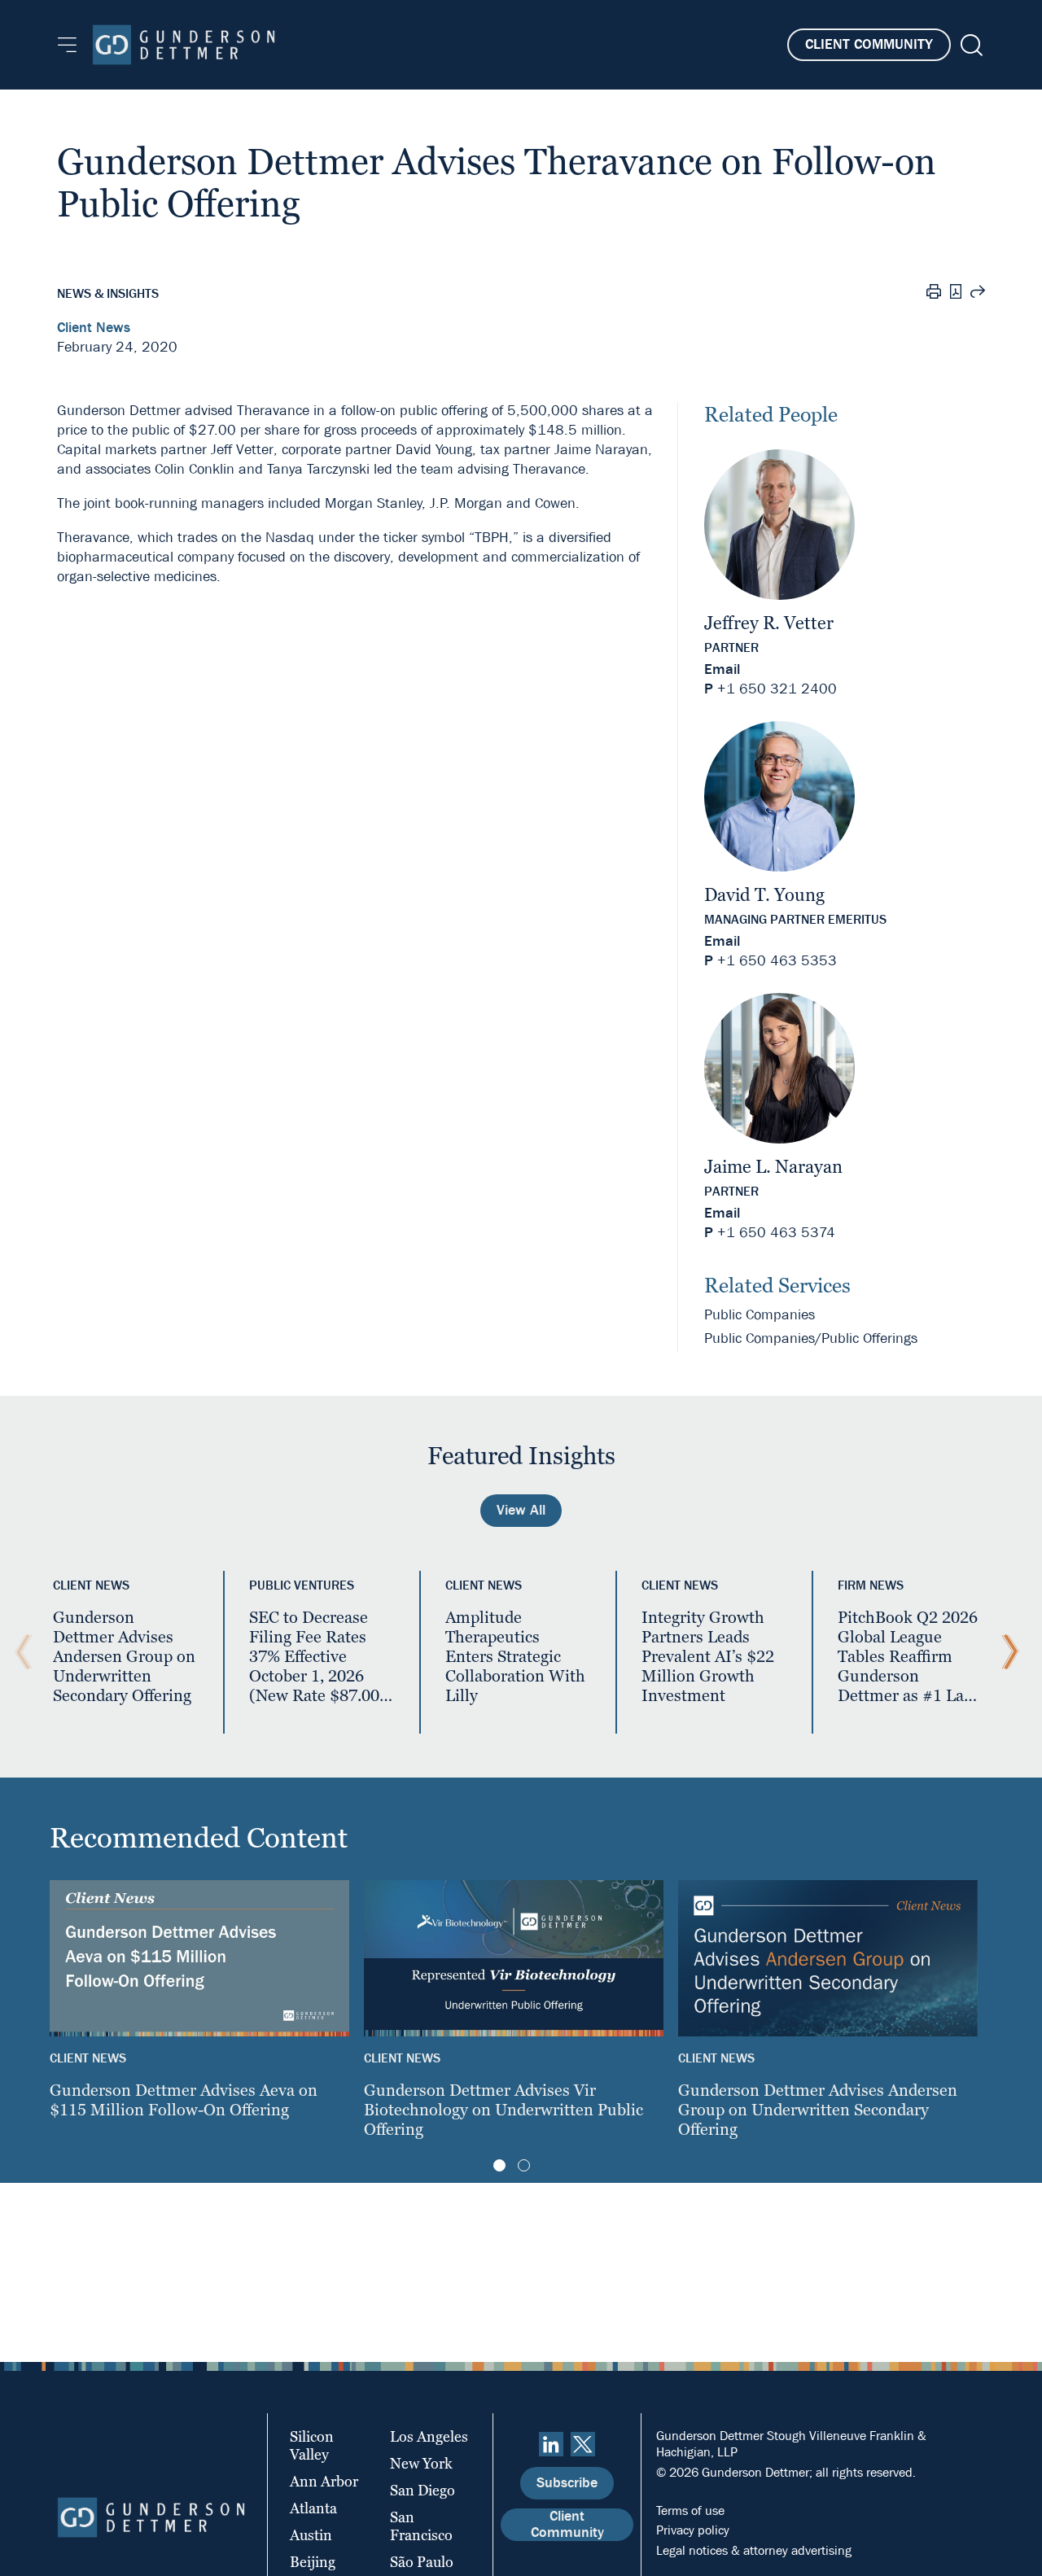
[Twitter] (583, 2444)
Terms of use (690, 2510)
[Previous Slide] (20, 1652)
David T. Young (764, 895)
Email (722, 669)
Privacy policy (693, 2530)
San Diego (422, 2490)
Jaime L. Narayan (773, 1167)
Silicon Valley (312, 2445)
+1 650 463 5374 (776, 1233)
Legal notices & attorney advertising (754, 2550)
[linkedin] (551, 2444)
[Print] (934, 294)
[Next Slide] (1006, 1652)
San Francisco (421, 2526)
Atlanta (313, 2508)
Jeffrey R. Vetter (769, 623)
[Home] (184, 45)
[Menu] (67, 45)
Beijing (313, 2562)
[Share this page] (978, 294)
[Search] (970, 45)
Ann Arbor (324, 2481)
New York (421, 2463)
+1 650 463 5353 (777, 961)
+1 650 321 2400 (777, 689)
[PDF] (956, 293)
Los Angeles (429, 2436)
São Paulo (422, 2562)
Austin (311, 2535)
